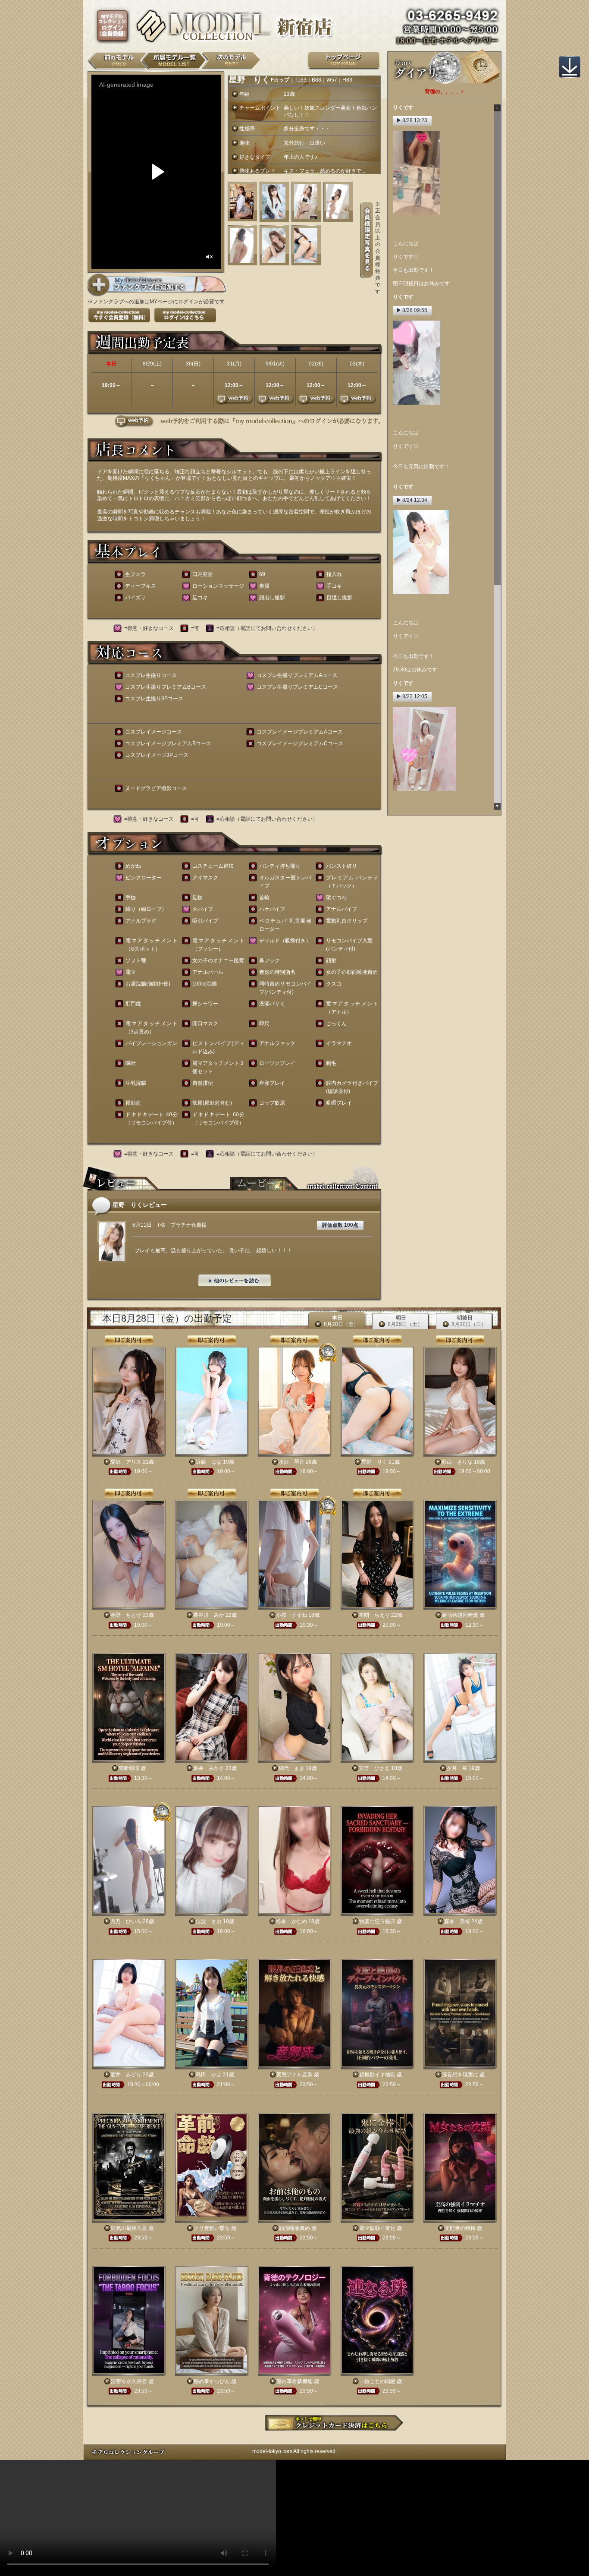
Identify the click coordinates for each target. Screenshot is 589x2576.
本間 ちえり (374, 1615)
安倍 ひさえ (374, 1768)
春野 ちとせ (126, 1615)
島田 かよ (209, 2075)
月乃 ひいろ (126, 1921)
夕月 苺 (457, 1768)
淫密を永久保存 (129, 2381)
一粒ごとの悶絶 (377, 2381)
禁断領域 (129, 1768)
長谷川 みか (209, 1615)
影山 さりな (457, 1462)
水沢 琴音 (291, 1462)
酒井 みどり (126, 2075)
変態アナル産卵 (294, 2075)
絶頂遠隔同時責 (460, 1615)
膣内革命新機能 (294, 2381)
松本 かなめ (291, 1921)
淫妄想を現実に (460, 2075)
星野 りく (374, 1462)
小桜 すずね (291, 1615)
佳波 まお (209, 1921)
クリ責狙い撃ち (212, 2228)
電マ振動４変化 (377, 2228)
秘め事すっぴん (212, 2381)
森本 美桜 (457, 1921)
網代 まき (291, 1768)
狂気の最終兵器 (129, 2228)
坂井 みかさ (209, 1768)
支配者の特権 (460, 2228)
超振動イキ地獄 (377, 2075)
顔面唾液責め (294, 2228)
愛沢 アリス (126, 1462)
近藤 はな (209, 1462)
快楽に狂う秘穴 (377, 1921)
